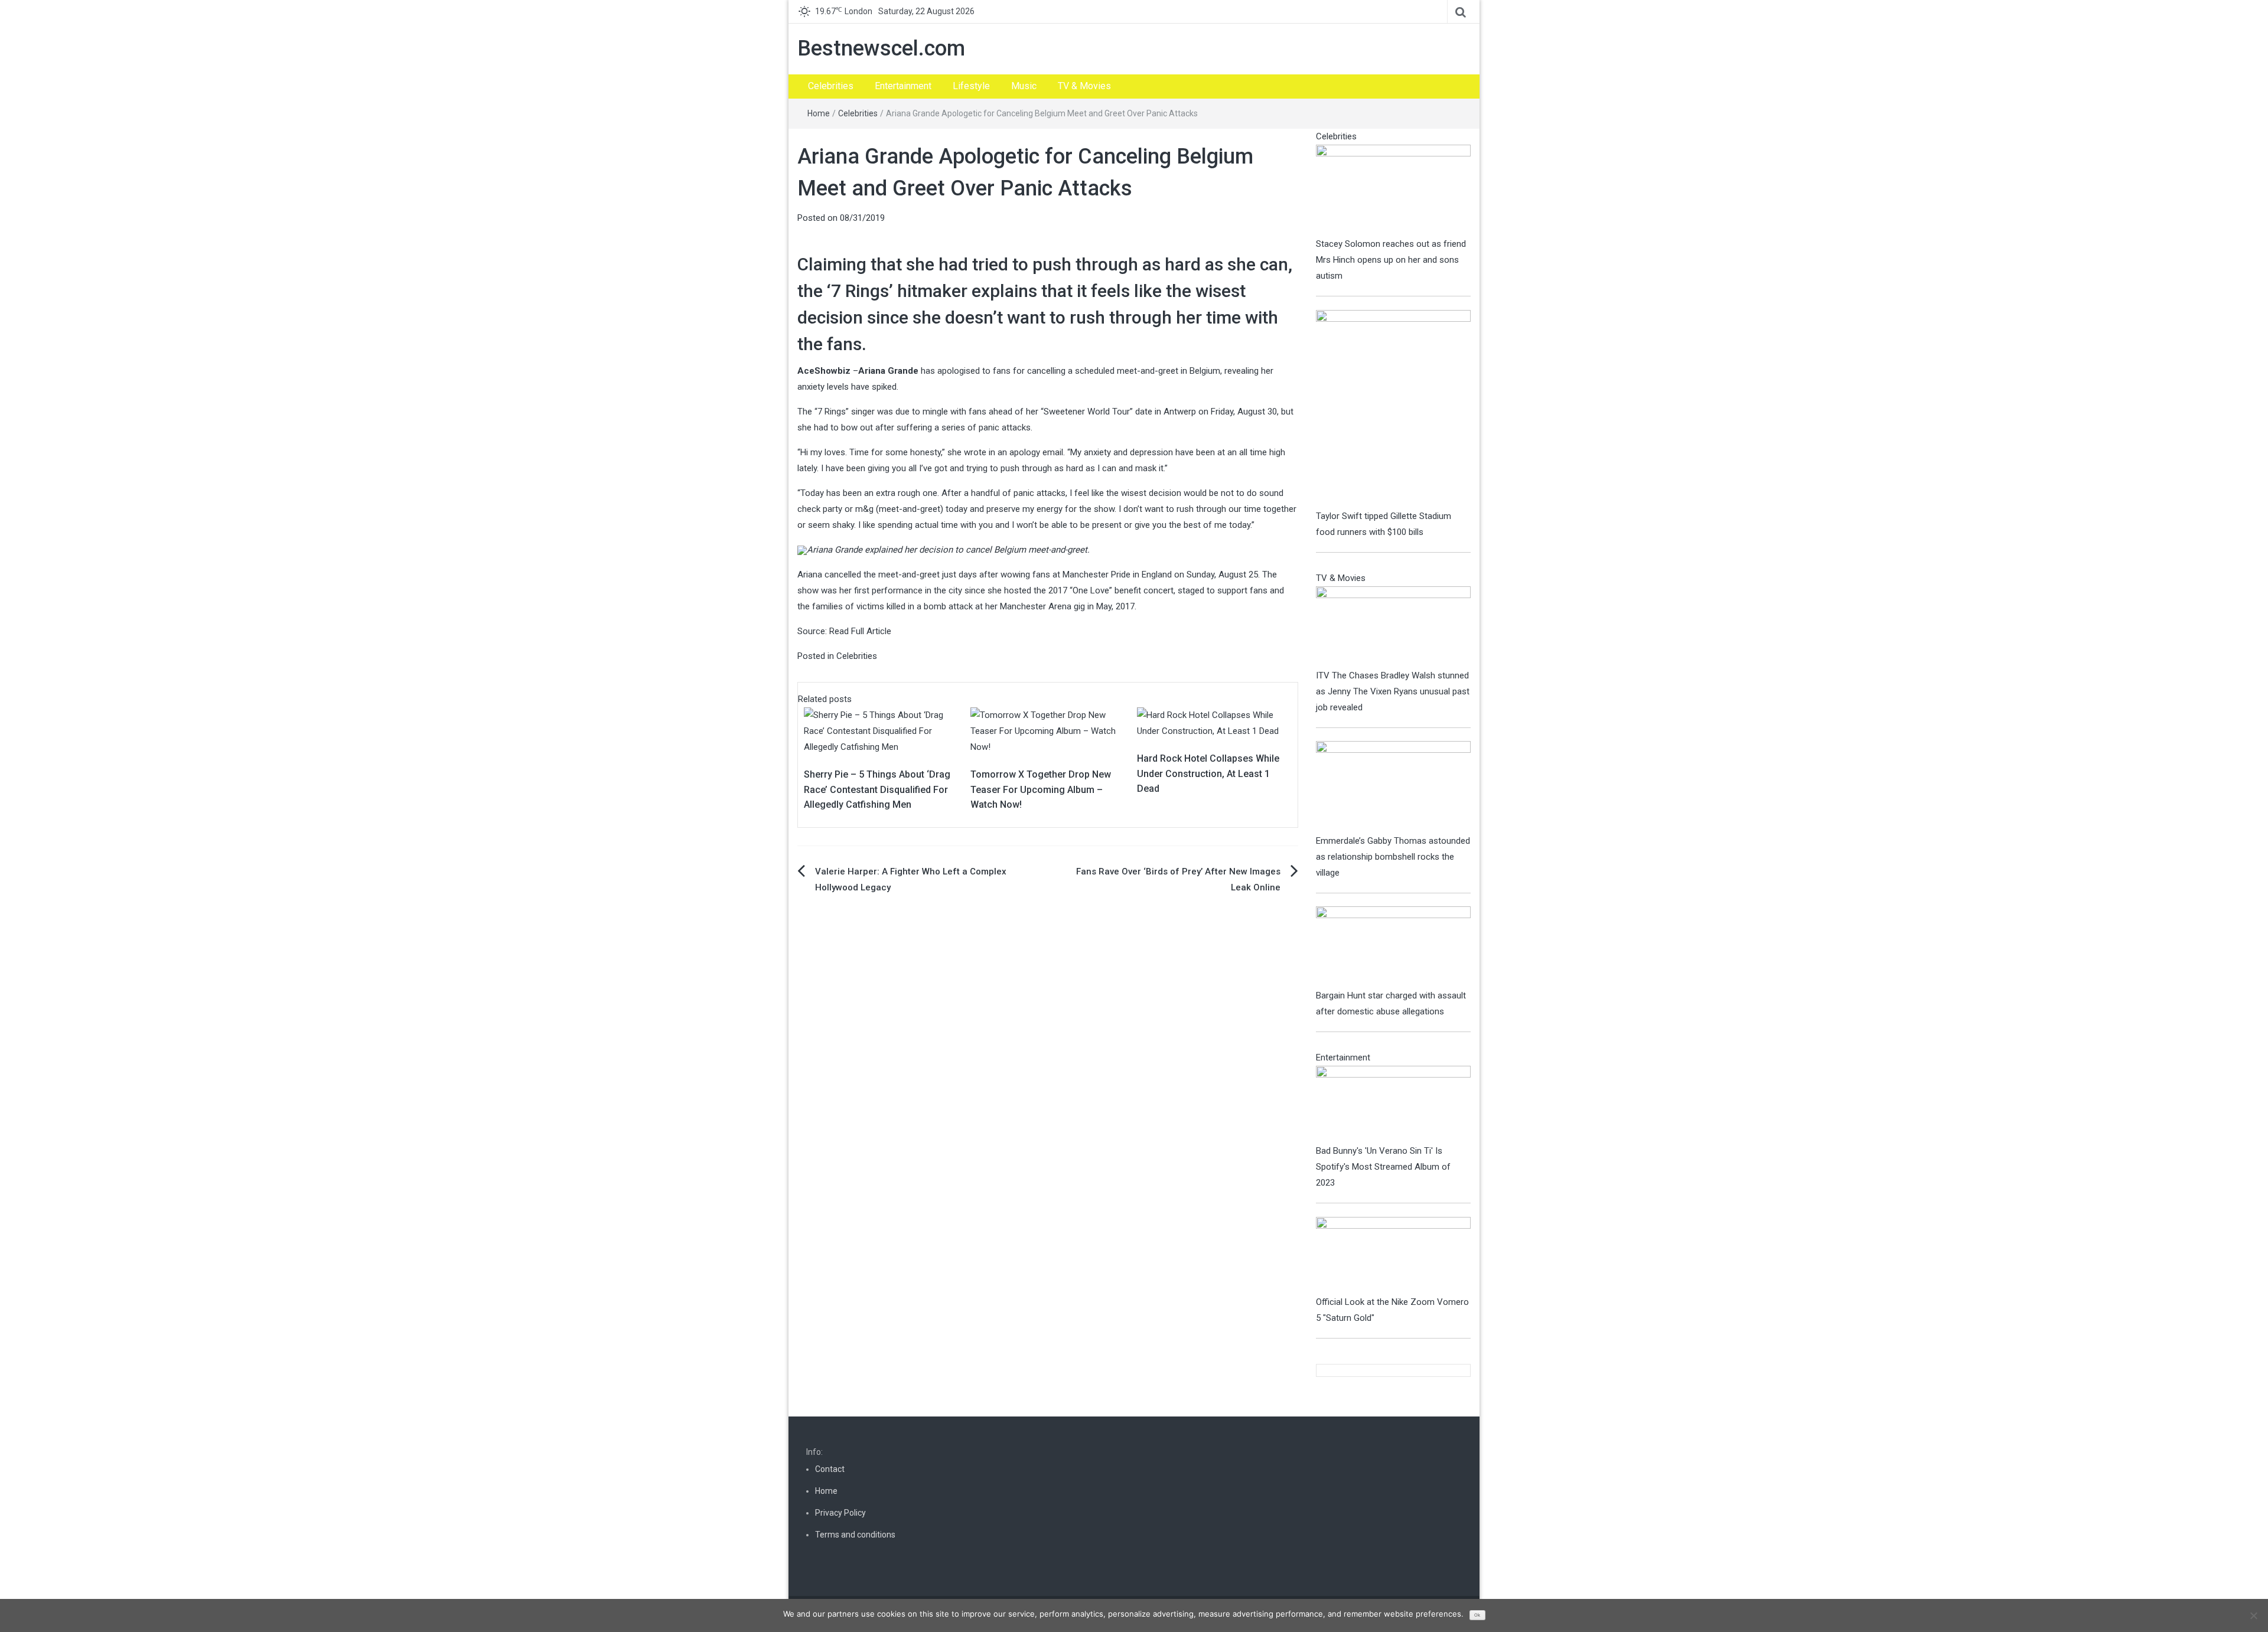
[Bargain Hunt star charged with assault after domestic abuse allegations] (1394, 946)
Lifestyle (971, 86)
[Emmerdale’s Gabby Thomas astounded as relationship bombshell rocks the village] (1394, 786)
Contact (830, 1469)
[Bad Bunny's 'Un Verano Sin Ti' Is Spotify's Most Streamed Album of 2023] (1394, 1104)
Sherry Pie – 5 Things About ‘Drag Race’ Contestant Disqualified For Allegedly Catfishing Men (877, 789)
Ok (1477, 1615)
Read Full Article (860, 631)
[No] (2253, 1615)
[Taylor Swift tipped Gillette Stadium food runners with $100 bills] (1394, 409)
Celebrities (831, 86)
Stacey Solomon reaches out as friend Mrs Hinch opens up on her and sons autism (1391, 260)
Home (819, 113)
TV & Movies (1084, 86)
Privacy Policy (840, 1513)
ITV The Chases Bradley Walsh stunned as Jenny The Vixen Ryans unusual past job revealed (1393, 691)
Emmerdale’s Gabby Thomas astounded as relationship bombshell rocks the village (1393, 857)
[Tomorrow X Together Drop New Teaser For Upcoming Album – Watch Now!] (1048, 731)
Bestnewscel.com (881, 48)
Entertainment (903, 86)
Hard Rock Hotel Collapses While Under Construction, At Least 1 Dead (1208, 773)
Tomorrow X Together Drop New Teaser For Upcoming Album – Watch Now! (1041, 789)
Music (1024, 86)
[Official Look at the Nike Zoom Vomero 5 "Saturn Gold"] (1394, 1255)
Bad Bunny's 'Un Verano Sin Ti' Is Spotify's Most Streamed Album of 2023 (1383, 1167)
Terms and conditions (855, 1535)
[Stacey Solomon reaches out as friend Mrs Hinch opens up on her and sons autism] (1394, 190)
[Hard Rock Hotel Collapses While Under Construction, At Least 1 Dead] (1214, 723)
